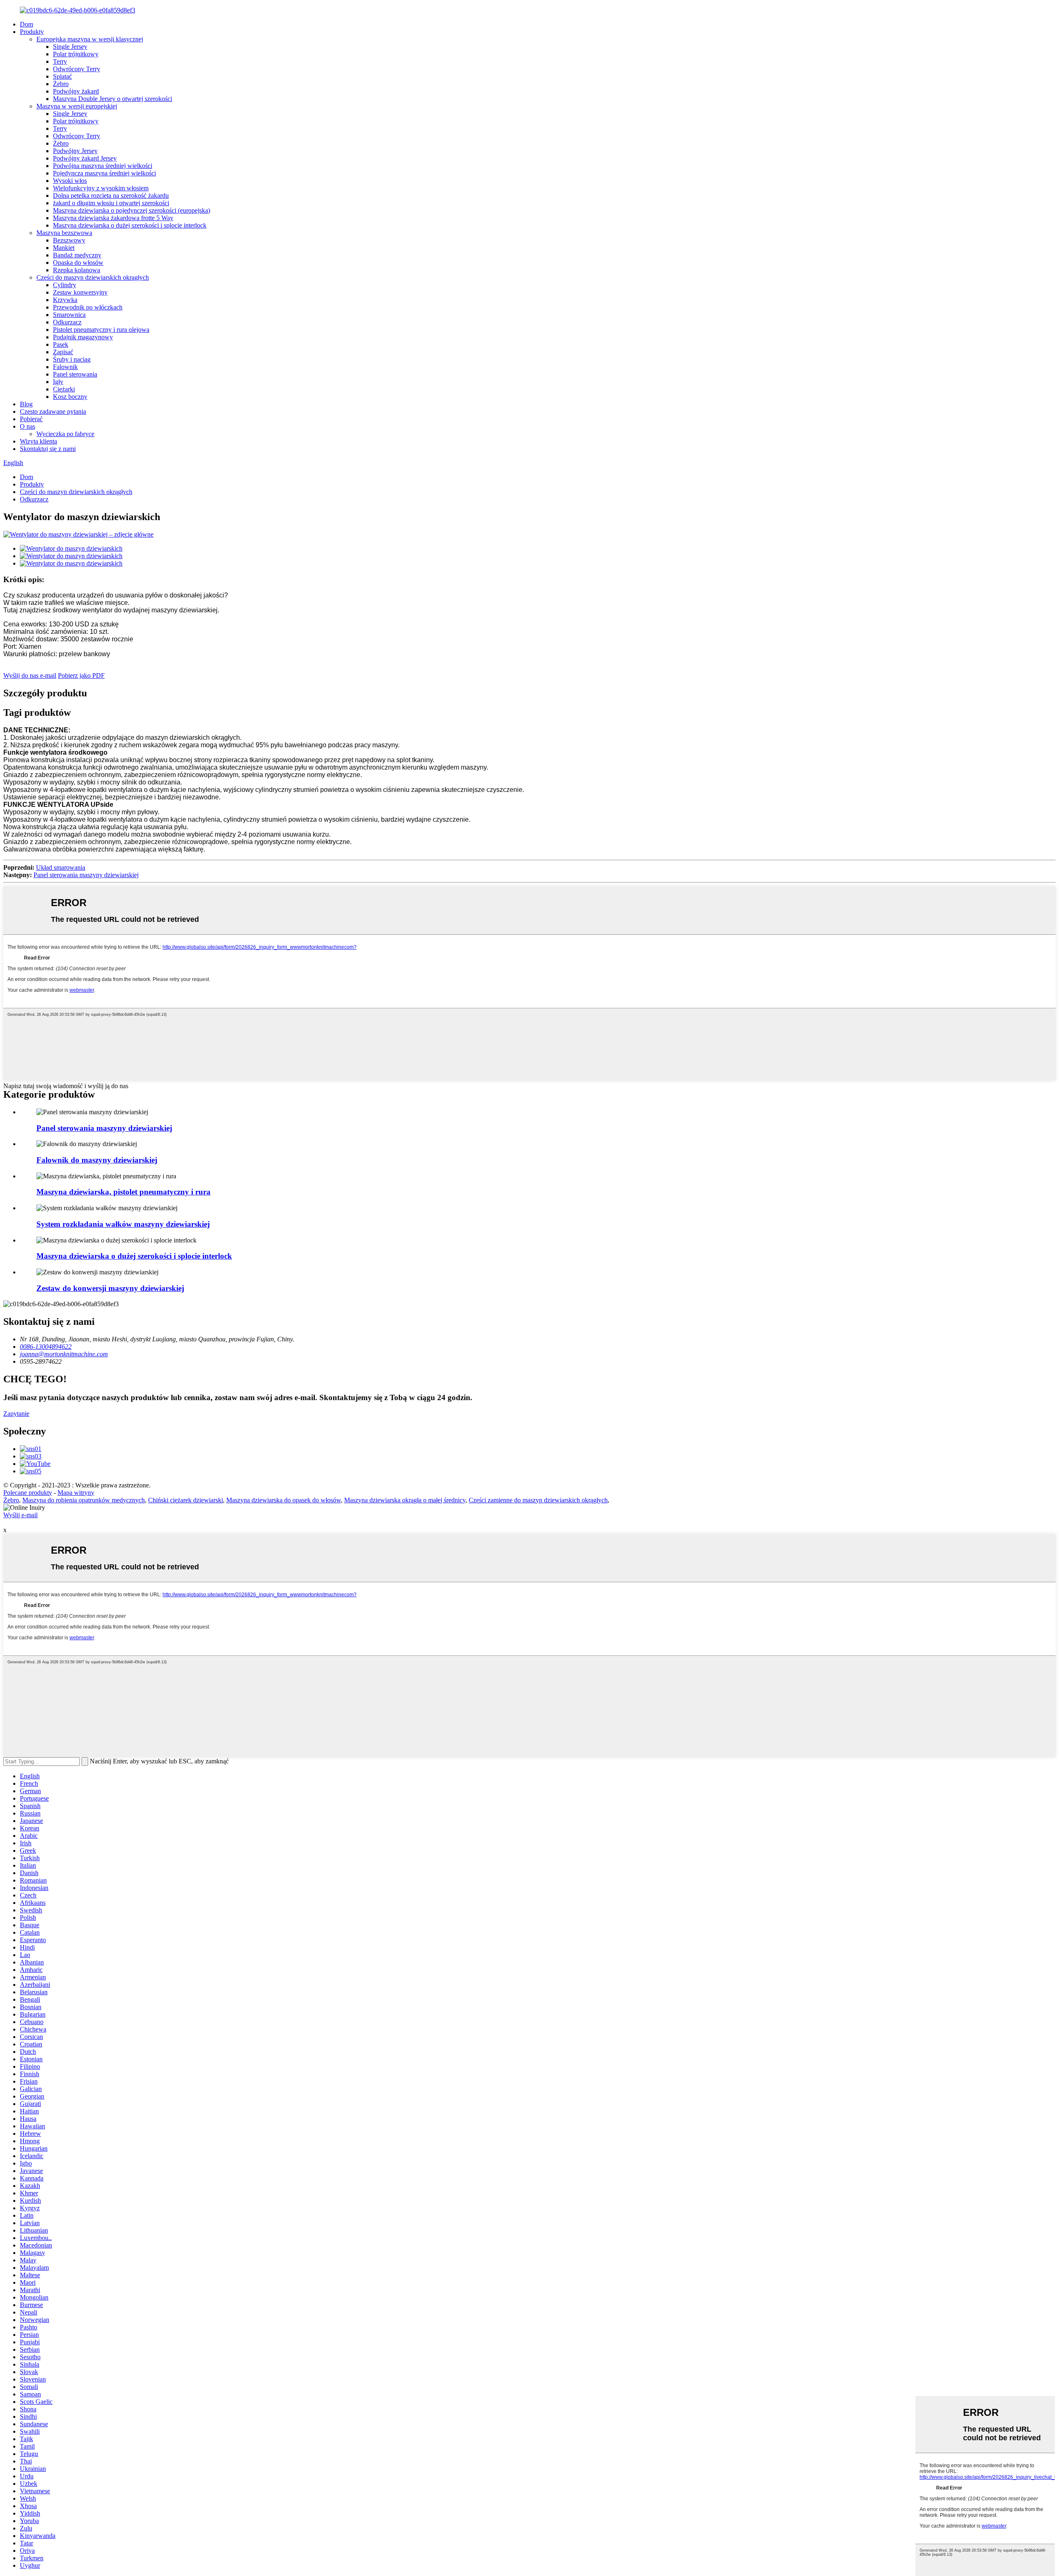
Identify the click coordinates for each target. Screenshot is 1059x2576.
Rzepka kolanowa (77, 270)
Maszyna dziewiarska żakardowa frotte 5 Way (113, 218)
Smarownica (69, 315)
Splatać (62, 76)
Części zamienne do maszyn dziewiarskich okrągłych (538, 1500)
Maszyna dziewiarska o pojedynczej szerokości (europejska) (132, 210)
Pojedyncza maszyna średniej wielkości (104, 173)
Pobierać (31, 419)
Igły (58, 382)
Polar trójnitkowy (76, 54)
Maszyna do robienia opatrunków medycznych (84, 1500)
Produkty (32, 32)
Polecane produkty (28, 1493)
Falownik (65, 367)
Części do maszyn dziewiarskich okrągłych (93, 277)
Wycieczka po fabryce (65, 434)
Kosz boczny (70, 397)
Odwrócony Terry (77, 69)
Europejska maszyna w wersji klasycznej (90, 39)
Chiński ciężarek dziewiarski (186, 1500)
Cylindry (65, 285)
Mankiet (64, 248)
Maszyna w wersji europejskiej (77, 106)
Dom (26, 24)
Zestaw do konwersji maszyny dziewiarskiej (110, 1288)
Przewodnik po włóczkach (88, 307)
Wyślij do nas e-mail (30, 675)
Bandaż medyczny (77, 255)
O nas (28, 426)
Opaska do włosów (78, 263)
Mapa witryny (76, 1493)
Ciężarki (64, 389)
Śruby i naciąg (72, 359)
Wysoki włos (70, 181)
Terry (60, 61)
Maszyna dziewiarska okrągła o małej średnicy (405, 1500)
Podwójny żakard (76, 91)
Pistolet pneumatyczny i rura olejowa (101, 330)
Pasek (61, 344)
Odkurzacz (67, 322)
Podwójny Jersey (75, 151)
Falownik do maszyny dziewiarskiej (97, 1160)
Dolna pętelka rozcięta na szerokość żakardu (111, 195)
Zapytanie (16, 1414)
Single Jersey (70, 47)
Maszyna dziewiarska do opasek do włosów (284, 1500)
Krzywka (65, 300)
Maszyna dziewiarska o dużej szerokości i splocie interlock (130, 225)
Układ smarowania (61, 867)
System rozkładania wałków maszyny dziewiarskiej (123, 1224)
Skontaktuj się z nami (48, 449)
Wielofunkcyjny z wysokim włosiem (101, 188)
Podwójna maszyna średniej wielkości (103, 166)
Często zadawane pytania (53, 411)
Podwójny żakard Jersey (85, 158)
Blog (26, 404)
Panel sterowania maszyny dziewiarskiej (86, 875)
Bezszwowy (69, 240)
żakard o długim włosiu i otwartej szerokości (111, 203)
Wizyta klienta (38, 441)
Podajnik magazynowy (83, 337)
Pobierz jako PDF (81, 675)
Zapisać (63, 352)
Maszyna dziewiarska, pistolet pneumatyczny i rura (123, 1192)
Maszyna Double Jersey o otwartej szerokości (113, 99)
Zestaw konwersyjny (80, 292)
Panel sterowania (75, 374)
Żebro (61, 84)
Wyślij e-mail (20, 1515)
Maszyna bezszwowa (64, 233)
